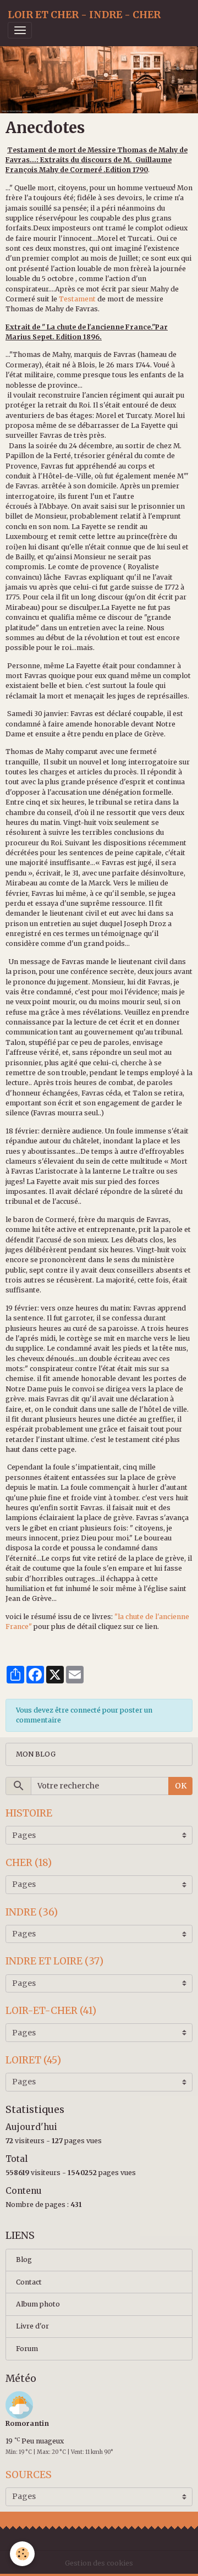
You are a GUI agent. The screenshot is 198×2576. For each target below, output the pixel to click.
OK (181, 1786)
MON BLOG (36, 1754)
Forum (27, 2349)
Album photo (38, 2304)
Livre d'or (32, 2326)
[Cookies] (22, 2554)
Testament (77, 299)
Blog (24, 2259)
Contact (29, 2282)
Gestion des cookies (99, 2563)
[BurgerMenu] (20, 30)
